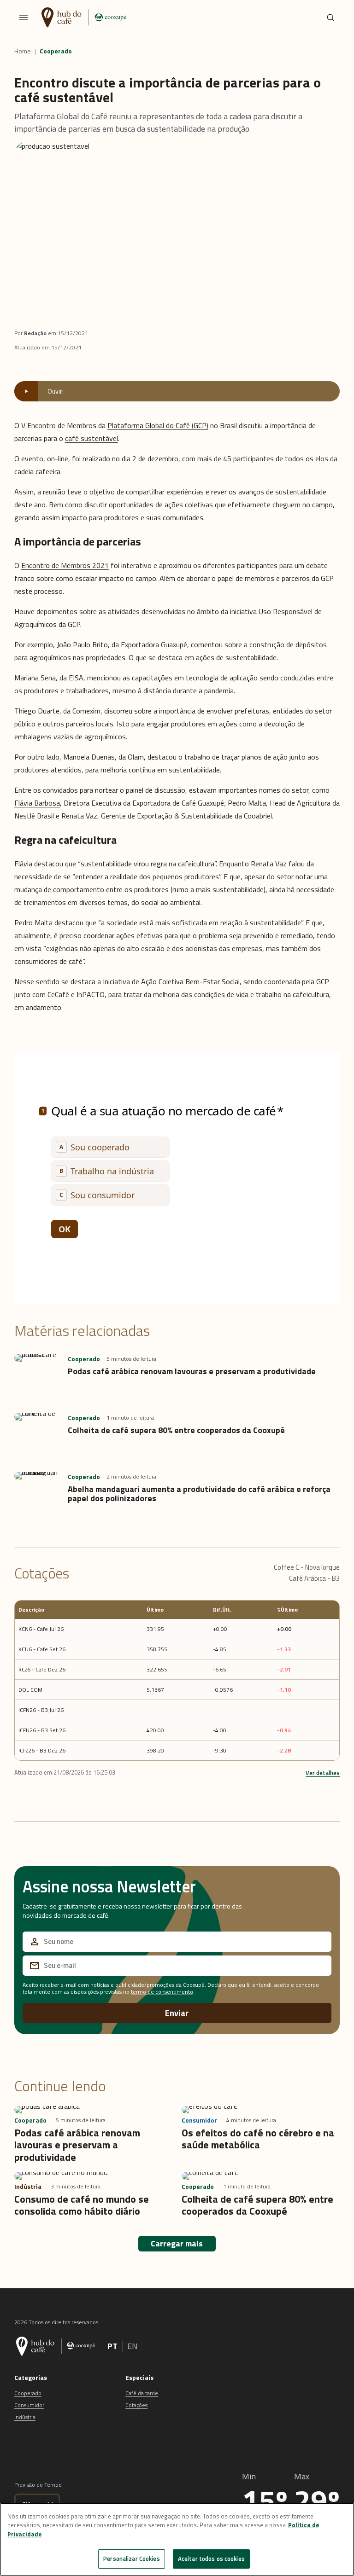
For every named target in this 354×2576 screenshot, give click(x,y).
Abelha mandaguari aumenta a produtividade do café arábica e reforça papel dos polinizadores (199, 1494)
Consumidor (29, 2405)
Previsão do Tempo (38, 2485)
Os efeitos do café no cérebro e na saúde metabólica (258, 2139)
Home (23, 51)
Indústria (25, 2417)
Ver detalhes (323, 1773)
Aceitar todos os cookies (211, 2559)
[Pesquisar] (330, 17)
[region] (177, 2539)
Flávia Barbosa (37, 803)
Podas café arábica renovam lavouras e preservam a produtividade (192, 1371)
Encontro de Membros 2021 (65, 565)
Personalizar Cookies (132, 2559)
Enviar (177, 2013)
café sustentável (91, 438)
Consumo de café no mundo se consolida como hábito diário (82, 2205)
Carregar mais (177, 2243)
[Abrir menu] (24, 17)
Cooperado (56, 51)
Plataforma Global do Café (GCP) (158, 425)
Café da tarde (142, 2393)
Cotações (136, 2405)
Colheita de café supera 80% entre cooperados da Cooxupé (176, 1430)
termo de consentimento (162, 1992)
